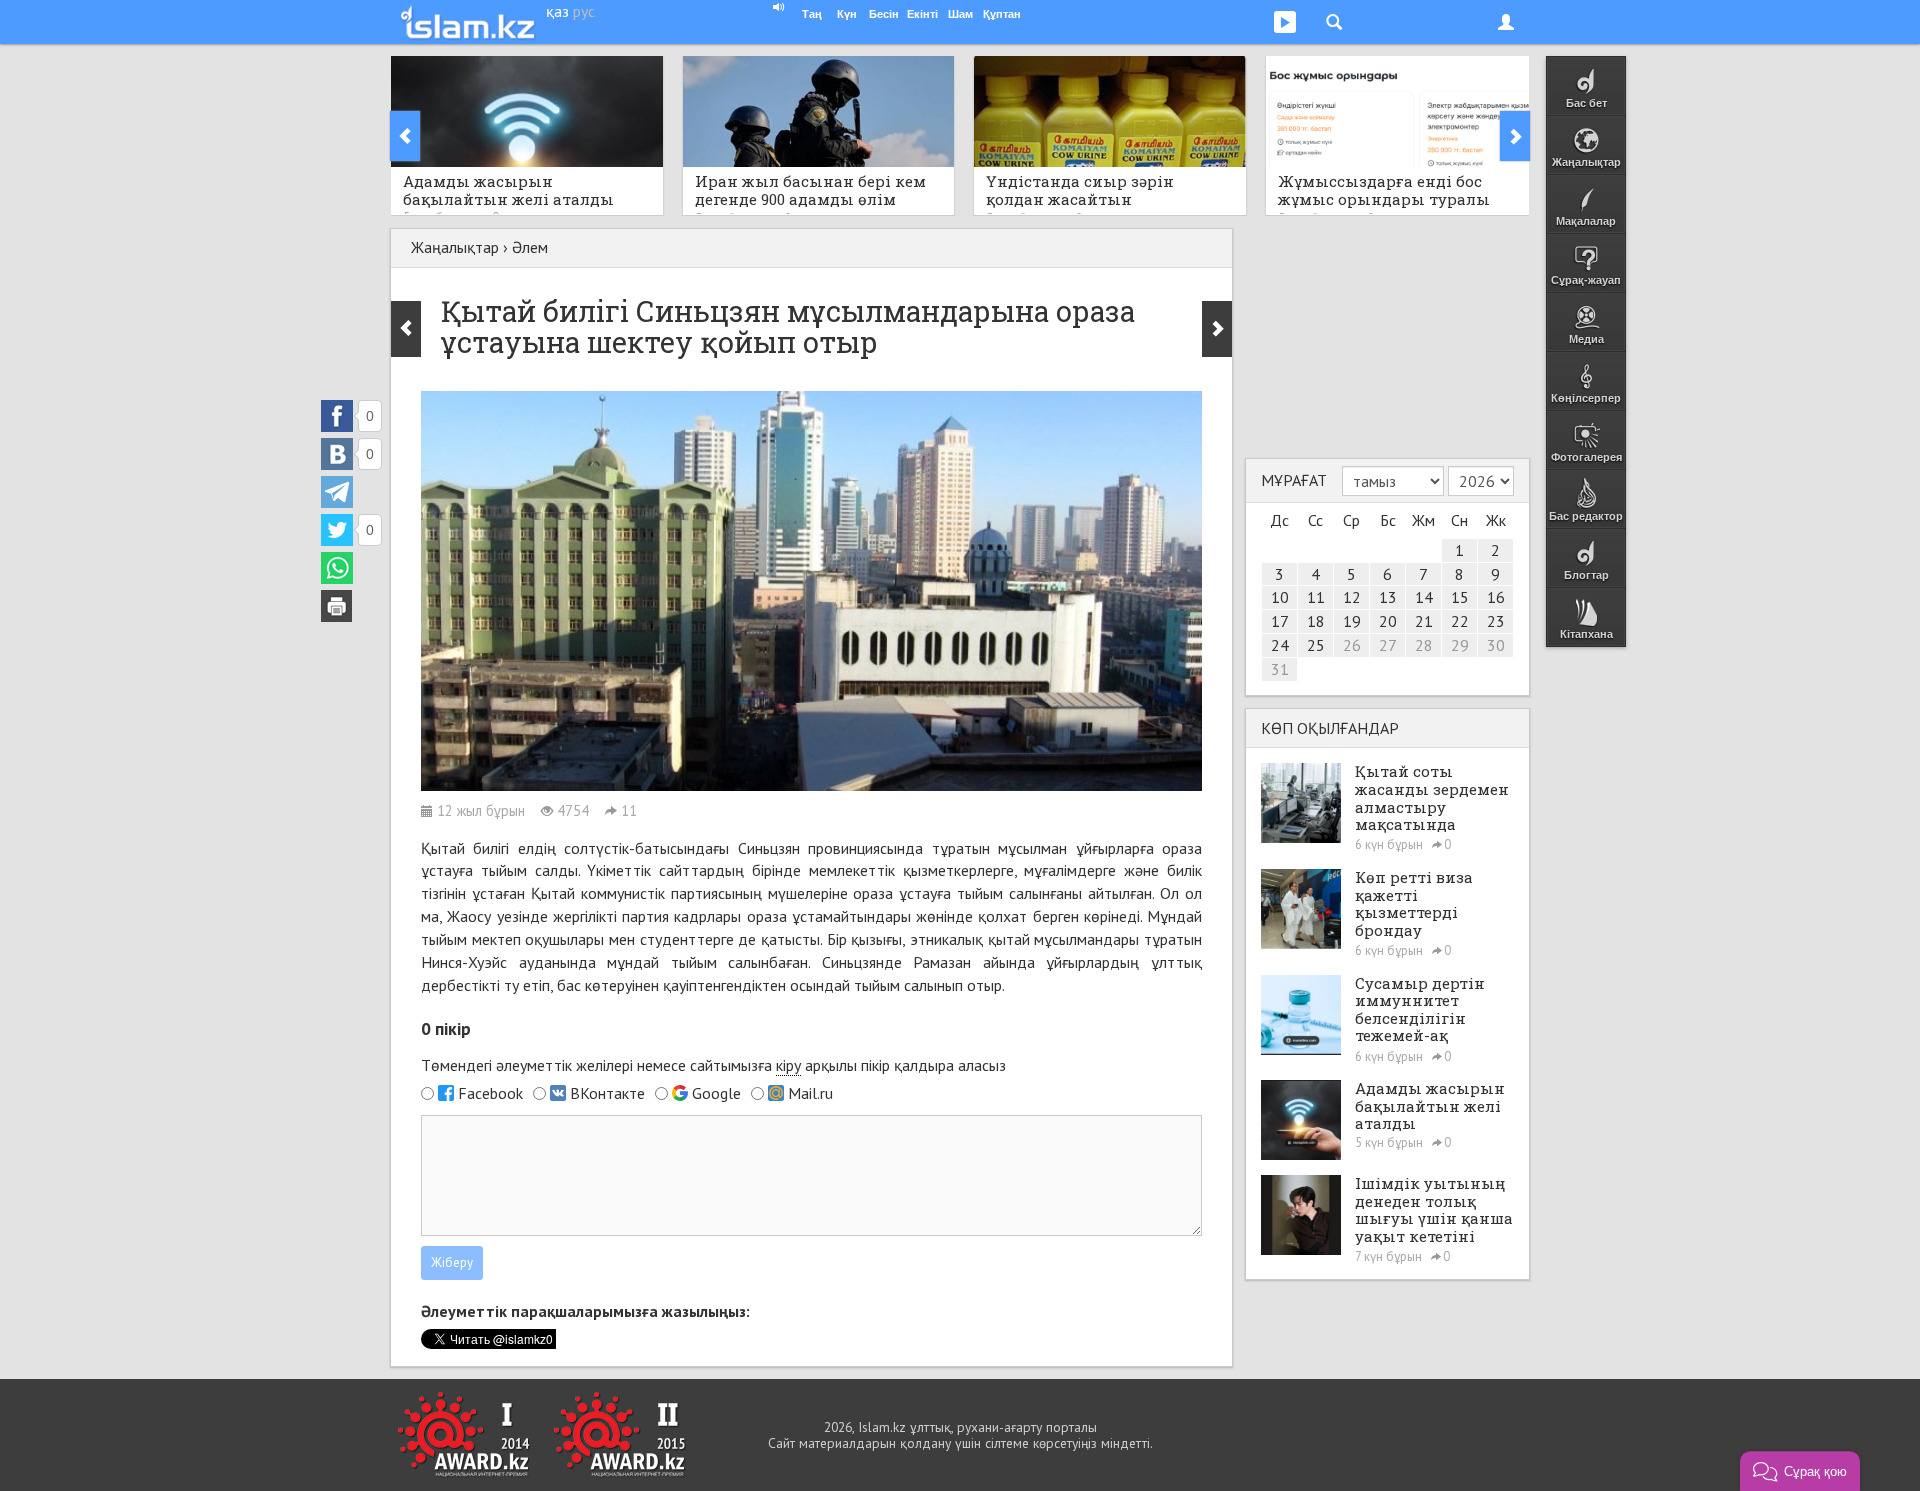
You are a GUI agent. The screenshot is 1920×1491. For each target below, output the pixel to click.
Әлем (530, 247)
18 (1316, 621)
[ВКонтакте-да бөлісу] (337, 454)
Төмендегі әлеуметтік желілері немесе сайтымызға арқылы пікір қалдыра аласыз (713, 1065)
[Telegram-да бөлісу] (337, 492)
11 (1316, 597)
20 (1388, 621)
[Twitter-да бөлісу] (337, 530)
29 (1460, 645)
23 (1496, 621)
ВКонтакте (607, 1093)
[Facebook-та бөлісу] (337, 416)
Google (716, 1093)
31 (1280, 669)
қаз (557, 11)
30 (1496, 645)
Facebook (490, 1093)
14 (1424, 597)
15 (1460, 597)
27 (1388, 645)
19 (1352, 621)
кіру (788, 1065)
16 (1496, 597)
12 (1352, 597)
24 (1280, 645)
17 (1280, 621)
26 (1352, 645)
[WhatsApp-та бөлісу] (337, 568)
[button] (1800, 1471)
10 (1280, 597)
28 (1424, 645)
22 (1460, 621)
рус (584, 11)
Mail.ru (810, 1093)
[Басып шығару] (337, 606)
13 (1388, 597)
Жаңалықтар (455, 247)
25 (1316, 645)
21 (1424, 621)
